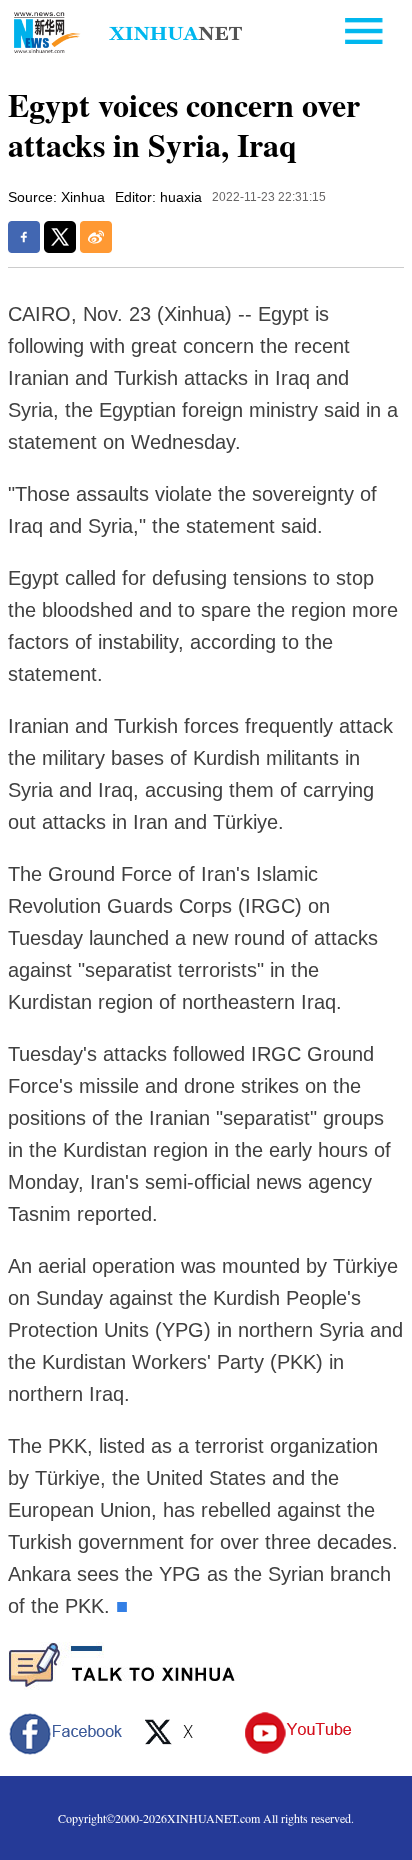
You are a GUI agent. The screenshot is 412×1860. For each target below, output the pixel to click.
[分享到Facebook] (24, 237)
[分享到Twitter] (60, 237)
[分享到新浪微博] (96, 237)
